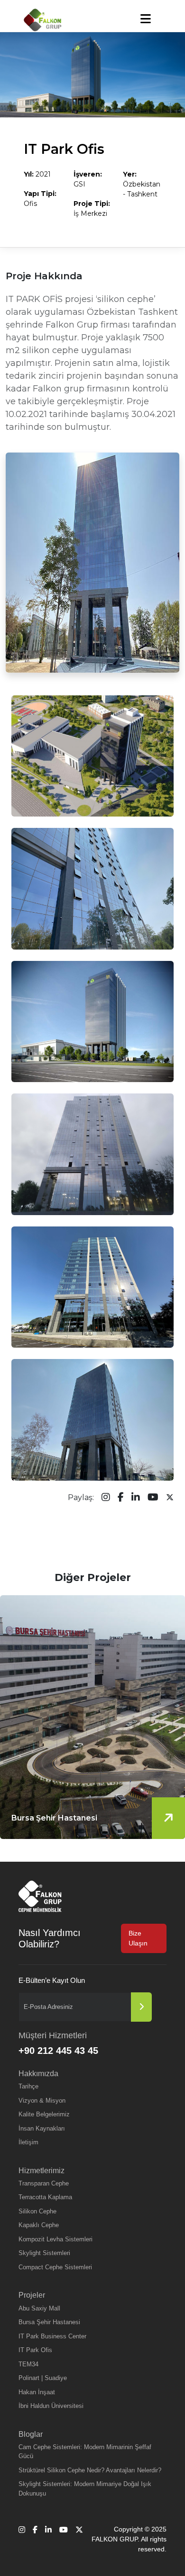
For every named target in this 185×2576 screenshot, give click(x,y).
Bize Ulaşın (138, 1938)
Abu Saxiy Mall (39, 2308)
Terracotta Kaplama (45, 2197)
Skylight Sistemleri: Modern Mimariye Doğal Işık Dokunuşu (85, 2489)
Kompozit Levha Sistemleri (55, 2239)
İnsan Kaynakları (42, 2128)
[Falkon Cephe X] (170, 1498)
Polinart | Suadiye (43, 2378)
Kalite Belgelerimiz (44, 2114)
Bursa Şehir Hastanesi (49, 2322)
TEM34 (28, 2364)
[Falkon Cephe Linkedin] (48, 2539)
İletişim (28, 2142)
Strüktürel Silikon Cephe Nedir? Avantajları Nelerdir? (90, 2470)
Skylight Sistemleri (44, 2253)
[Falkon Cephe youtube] (153, 1498)
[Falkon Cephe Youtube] (64, 2539)
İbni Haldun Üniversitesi (51, 2406)
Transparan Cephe (44, 2183)
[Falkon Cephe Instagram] (22, 2539)
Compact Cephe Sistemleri (55, 2267)
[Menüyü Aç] (146, 19)
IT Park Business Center (52, 2336)
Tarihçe (28, 2086)
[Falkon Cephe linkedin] (136, 1498)
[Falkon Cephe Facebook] (35, 2539)
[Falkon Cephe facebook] (121, 1498)
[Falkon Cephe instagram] (106, 1498)
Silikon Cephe (37, 2211)
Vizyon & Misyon (42, 2101)
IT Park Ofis (35, 2350)
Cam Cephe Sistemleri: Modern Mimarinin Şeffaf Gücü (85, 2452)
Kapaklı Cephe (39, 2225)
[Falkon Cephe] (43, 20)
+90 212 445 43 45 (58, 2051)
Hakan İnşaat (37, 2392)
